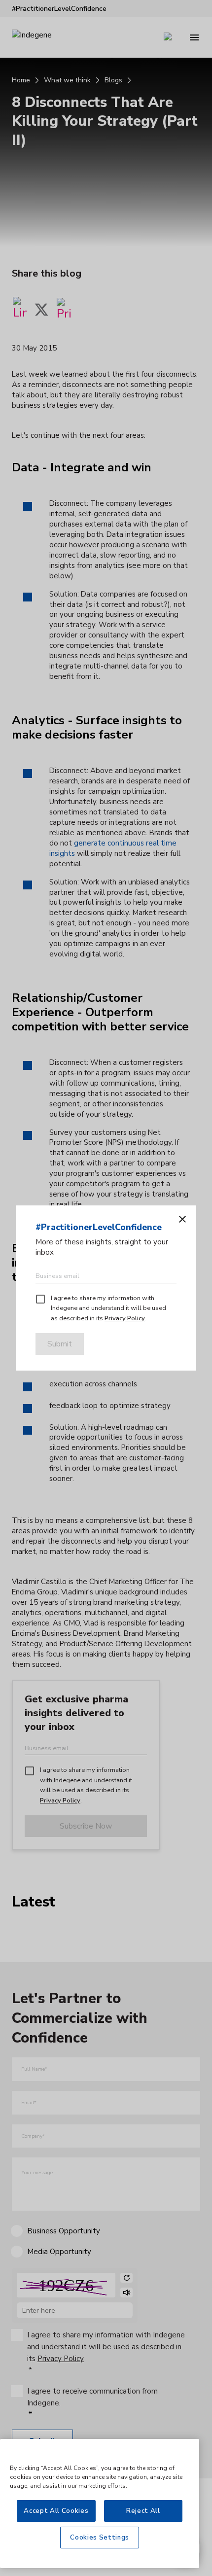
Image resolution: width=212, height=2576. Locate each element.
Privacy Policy (125, 1318)
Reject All (143, 2511)
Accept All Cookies (56, 2511)
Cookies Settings (100, 2538)
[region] (100, 2504)
